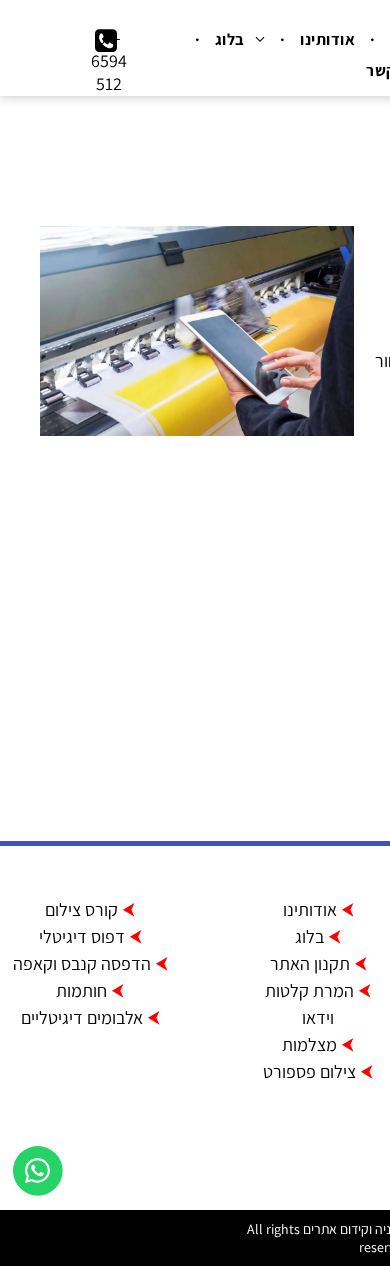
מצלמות (309, 1044)
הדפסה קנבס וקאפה (82, 963)
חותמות (81, 990)
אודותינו (310, 909)
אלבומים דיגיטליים (82, 1017)
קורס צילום (81, 909)
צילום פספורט (309, 1071)
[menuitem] (325, 39)
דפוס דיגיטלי (82, 936)
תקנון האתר (310, 963)
